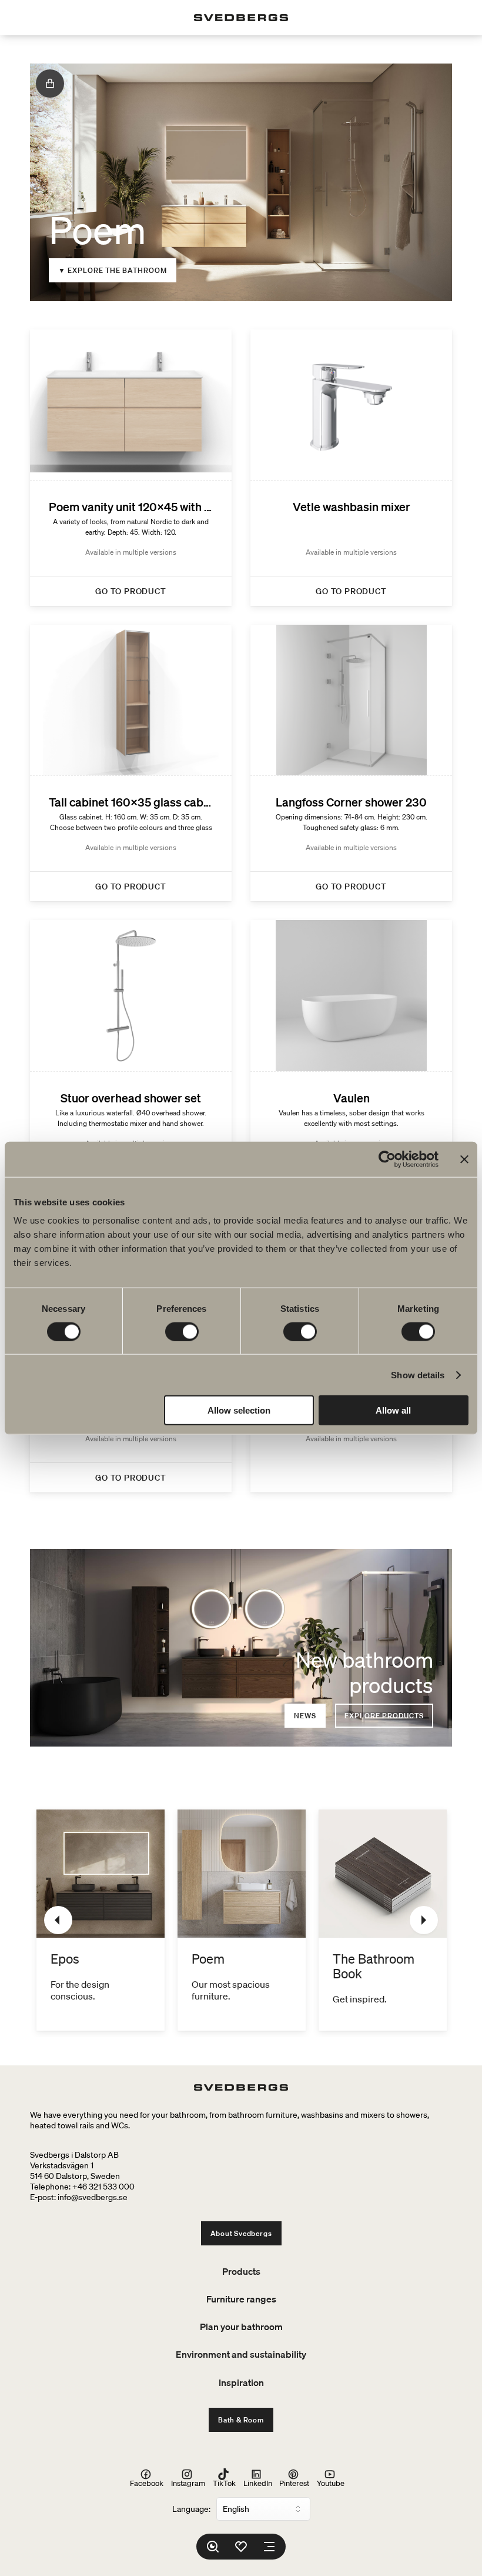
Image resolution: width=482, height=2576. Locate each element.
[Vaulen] (351, 1058)
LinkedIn (258, 2483)
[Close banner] (464, 1159)
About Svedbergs (241, 2233)
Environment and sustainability (241, 2354)
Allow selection (239, 1410)
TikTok (224, 2483)
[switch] (182, 1331)
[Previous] (58, 1920)
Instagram (188, 2483)
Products (241, 2271)
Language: (191, 2509)
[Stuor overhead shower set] (131, 1058)
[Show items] (50, 84)
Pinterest (294, 2483)
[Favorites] (241, 2547)
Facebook (147, 2483)
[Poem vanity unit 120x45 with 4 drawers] (131, 468)
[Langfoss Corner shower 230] (351, 763)
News (305, 1716)
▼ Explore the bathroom (113, 270)
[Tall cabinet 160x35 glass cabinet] (131, 763)
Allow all (393, 1410)
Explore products (384, 1716)
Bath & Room (241, 2420)
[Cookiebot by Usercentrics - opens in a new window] (387, 1159)
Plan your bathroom (241, 2327)
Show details (418, 1374)
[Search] (213, 2547)
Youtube (331, 2483)
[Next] (424, 1920)
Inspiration (241, 2382)
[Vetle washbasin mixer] (351, 468)
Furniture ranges (241, 2299)
